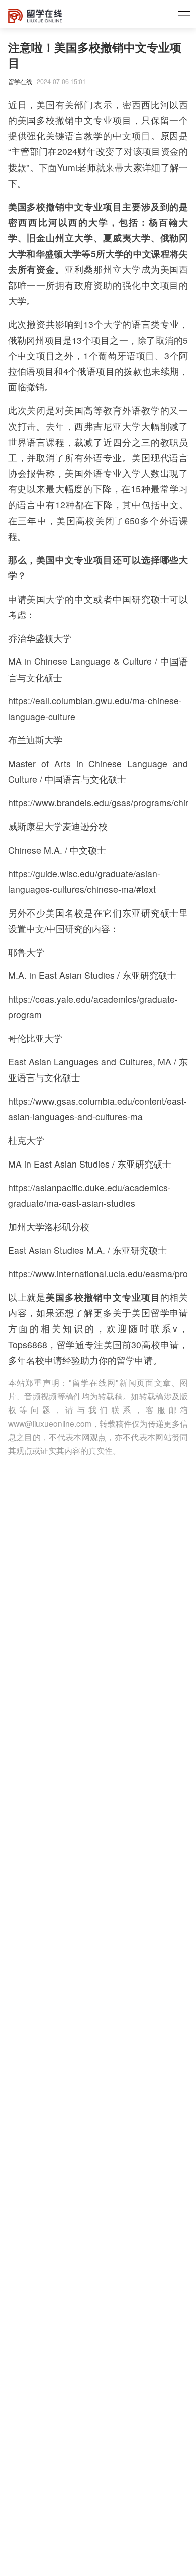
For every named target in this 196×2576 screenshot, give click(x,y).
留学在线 (20, 81)
